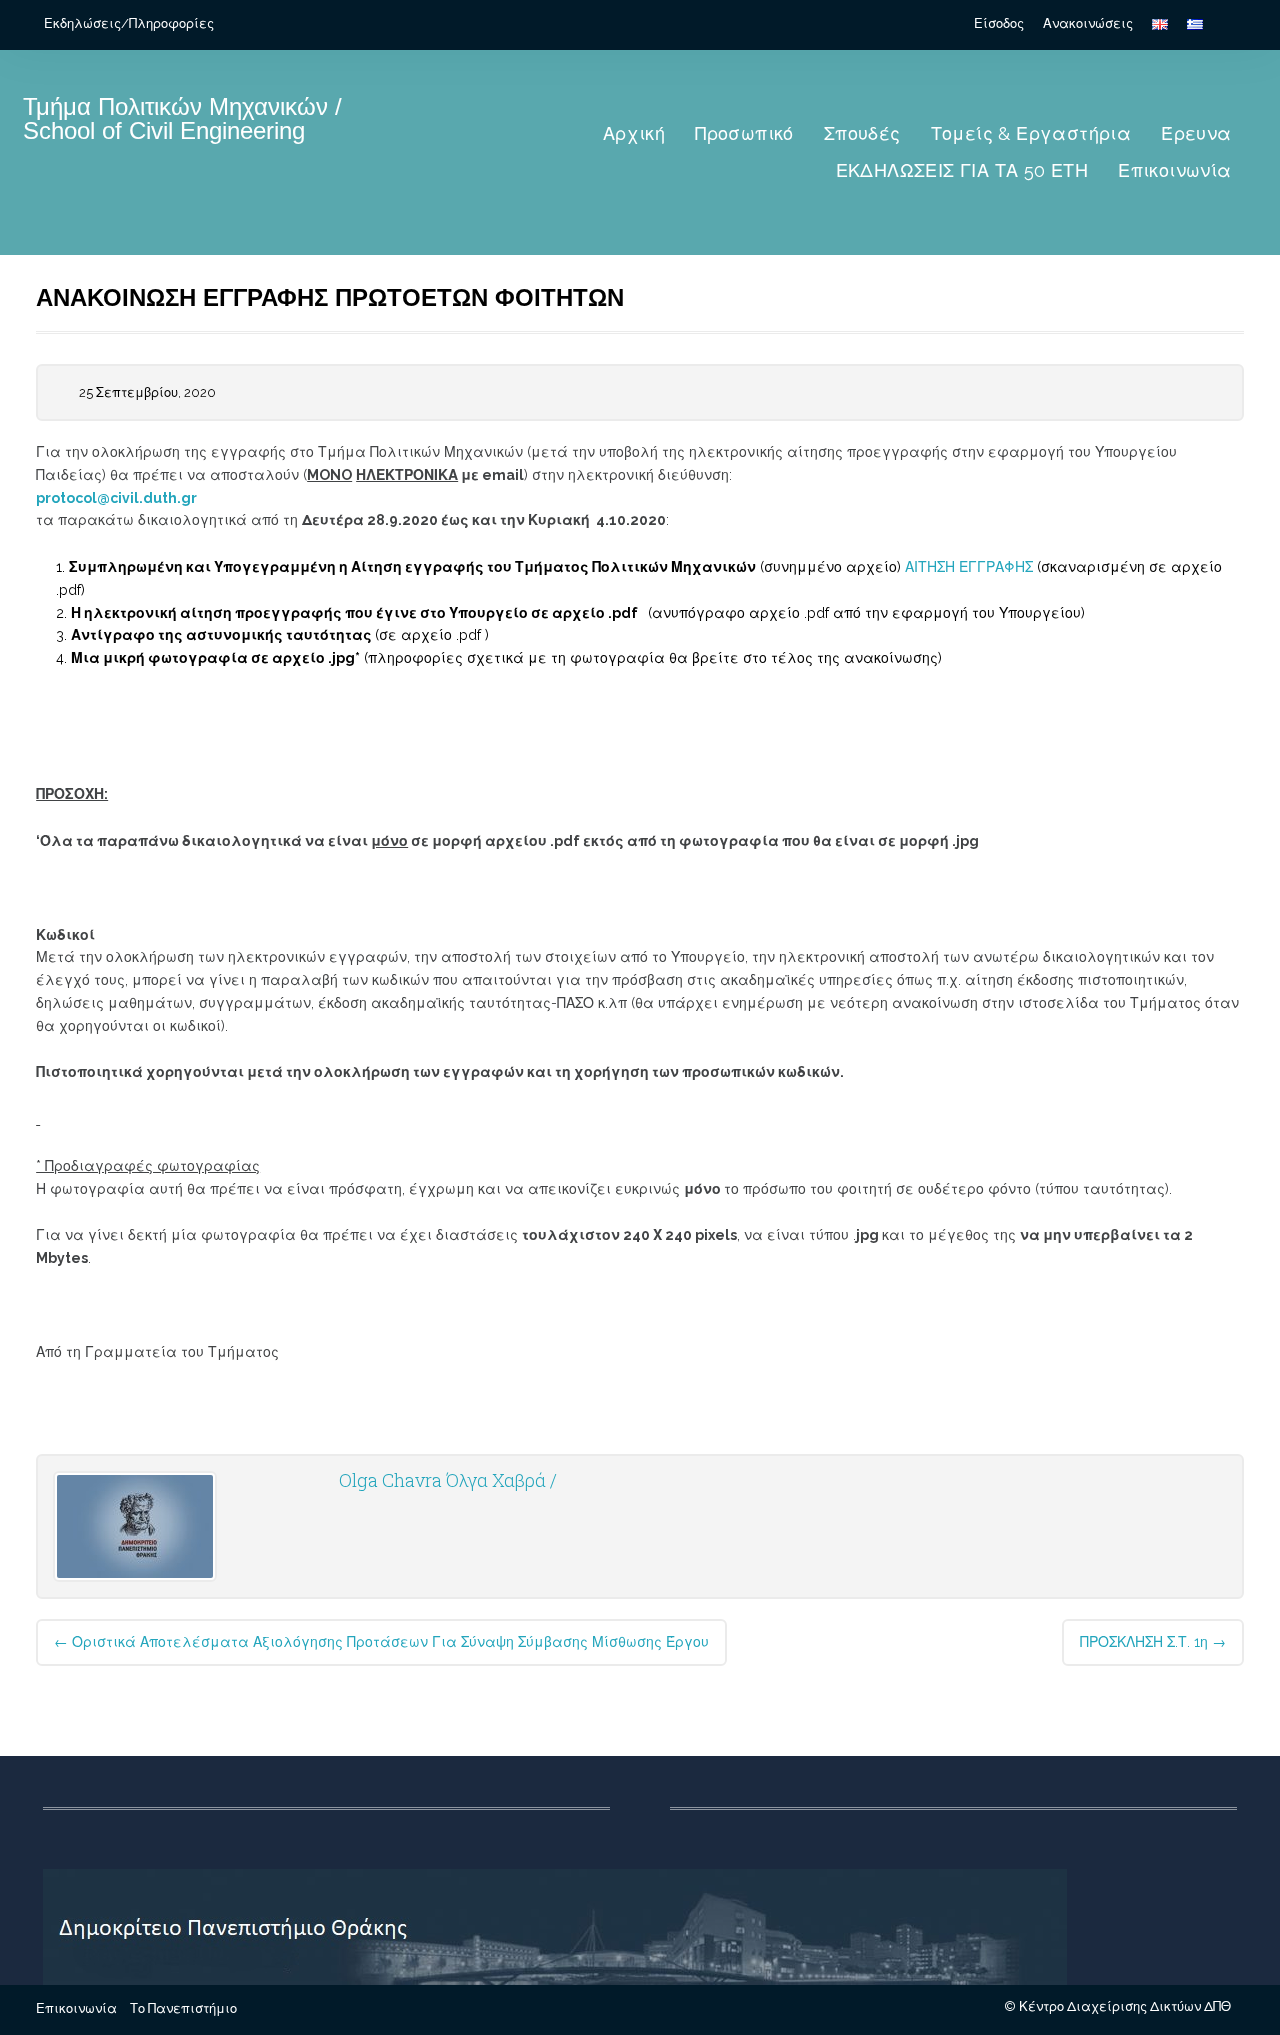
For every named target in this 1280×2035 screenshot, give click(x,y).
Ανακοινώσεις (1088, 23)
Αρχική (634, 133)
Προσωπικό (744, 133)
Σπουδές (862, 133)
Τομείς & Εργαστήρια (1031, 133)
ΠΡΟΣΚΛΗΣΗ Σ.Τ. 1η (1153, 1642)
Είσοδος (999, 23)
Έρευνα (1196, 133)
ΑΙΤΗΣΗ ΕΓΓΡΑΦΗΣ (967, 567)
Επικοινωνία (1174, 170)
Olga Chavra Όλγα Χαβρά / (448, 1480)
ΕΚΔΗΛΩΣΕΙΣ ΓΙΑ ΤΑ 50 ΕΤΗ (962, 170)
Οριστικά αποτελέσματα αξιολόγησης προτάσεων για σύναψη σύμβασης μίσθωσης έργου (381, 1642)
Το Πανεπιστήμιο (183, 2008)
